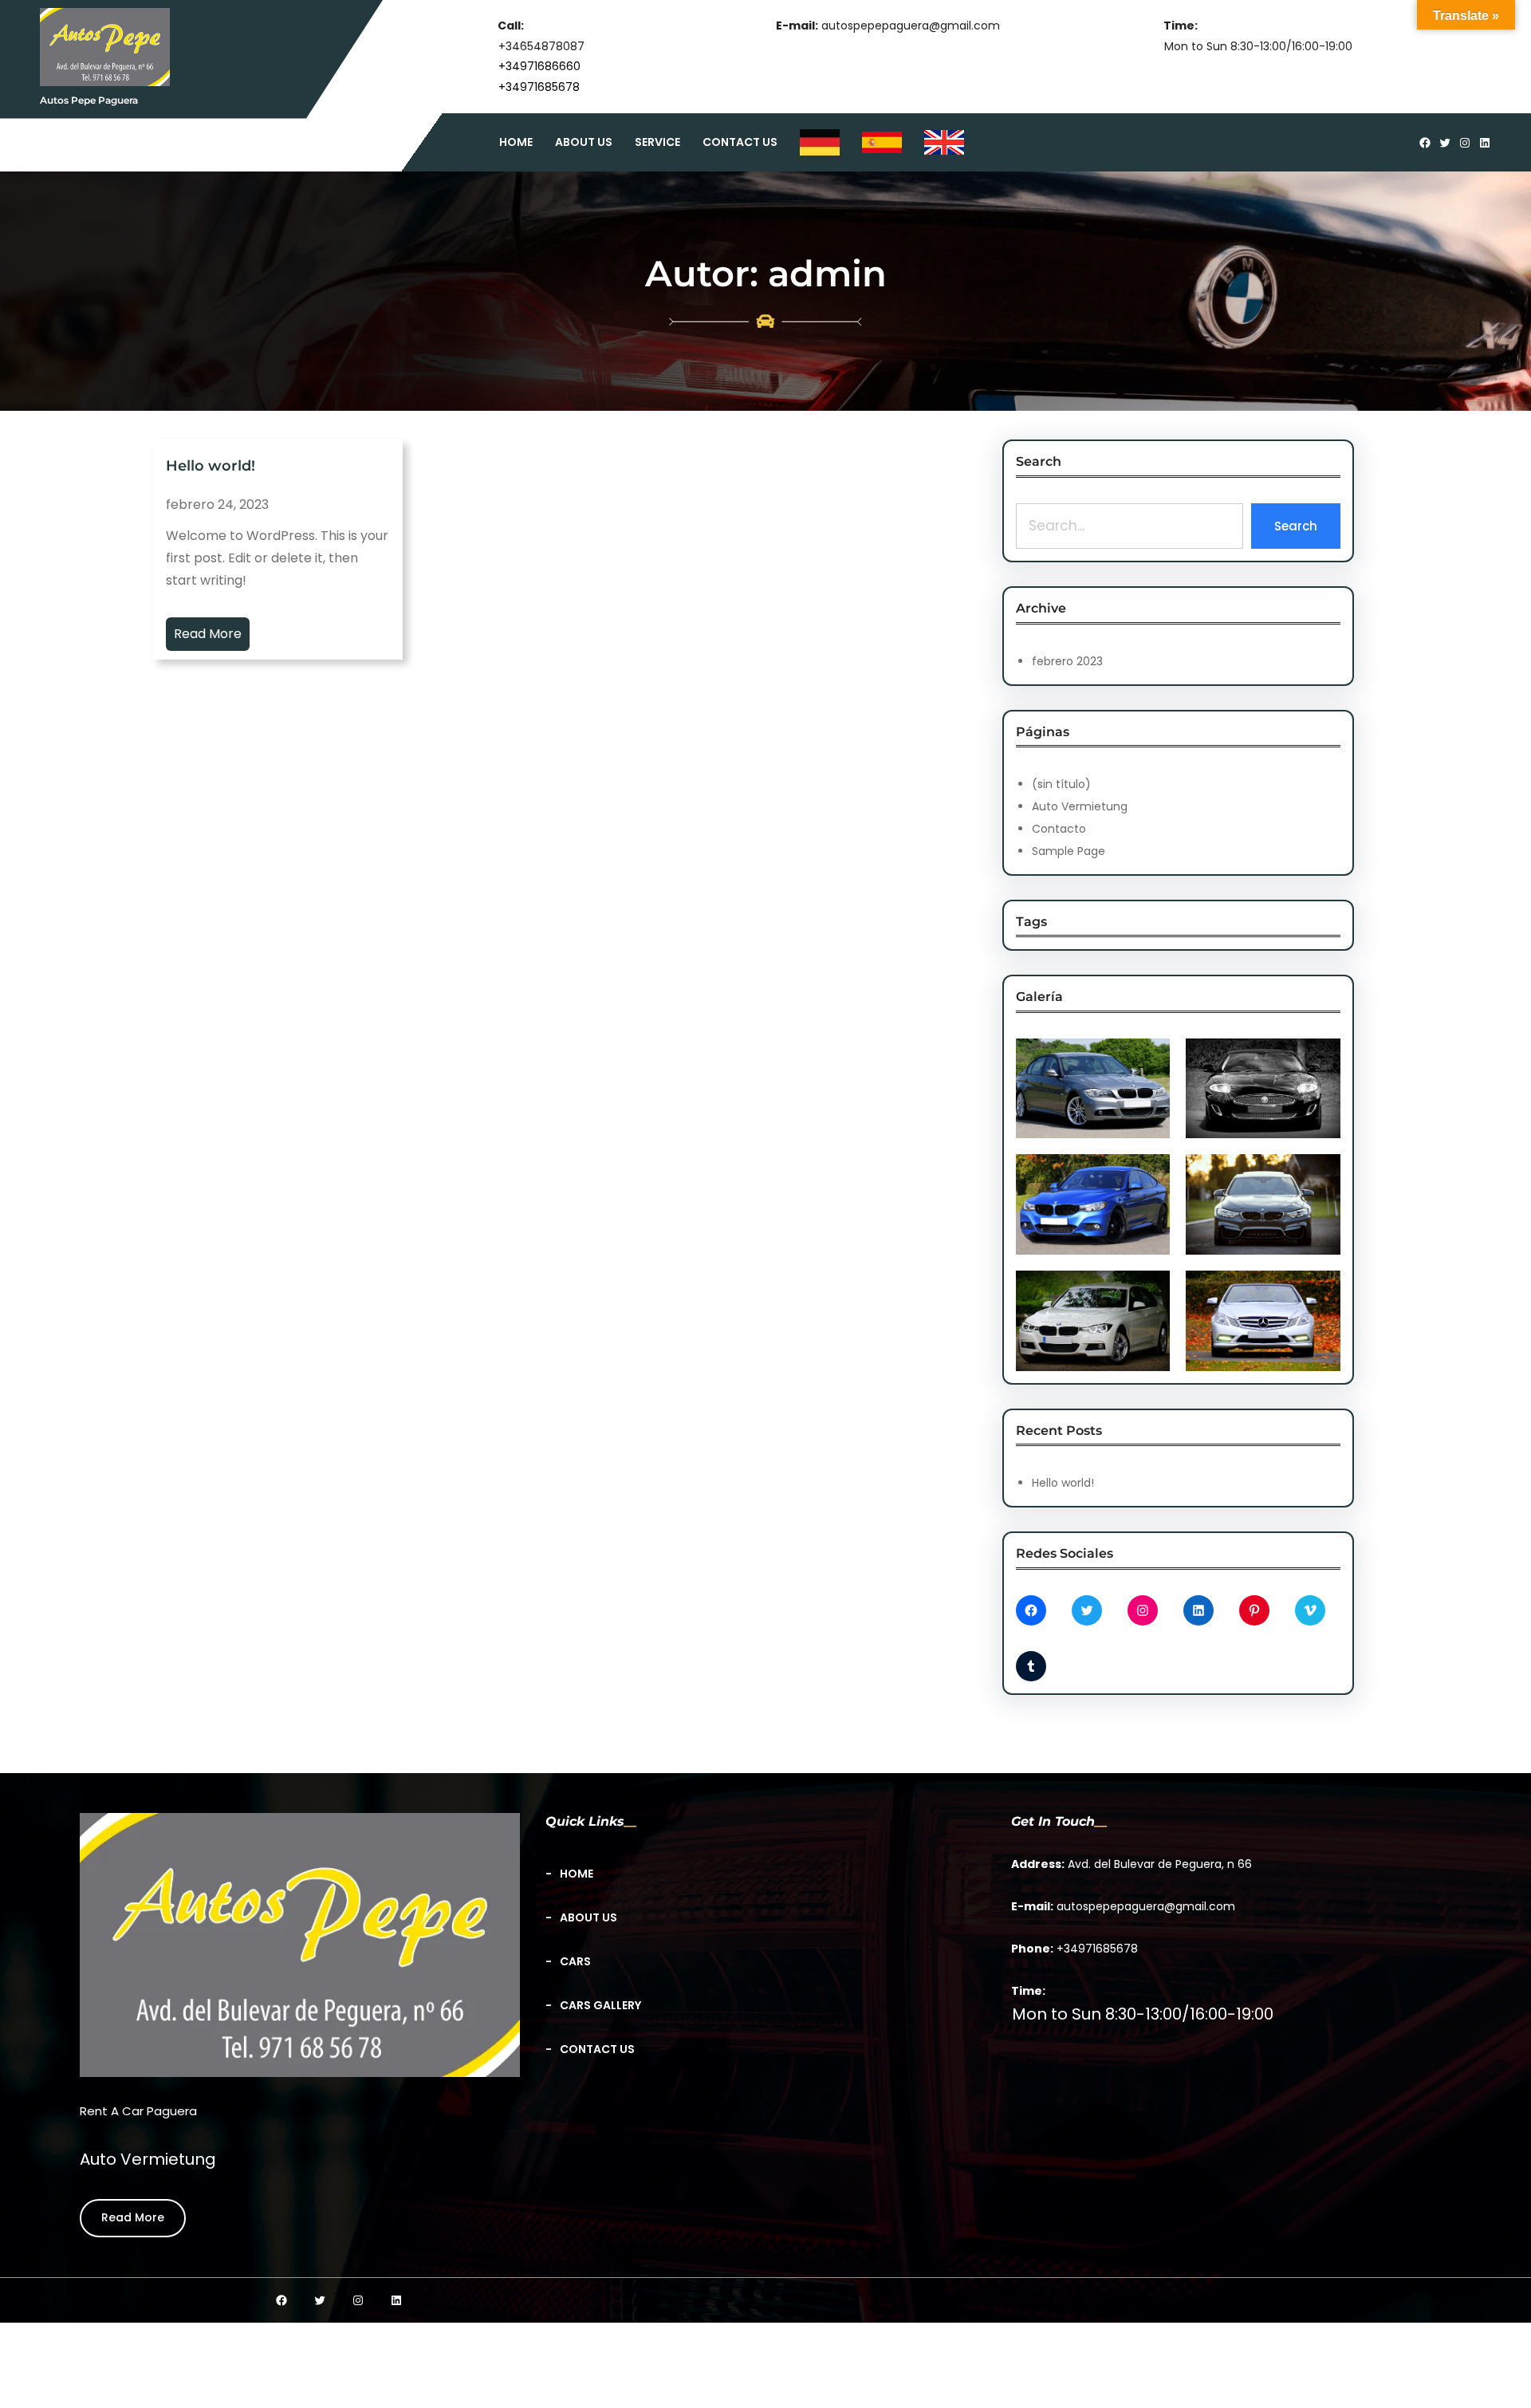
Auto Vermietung (1080, 806)
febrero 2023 (1067, 661)
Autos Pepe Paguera (89, 100)
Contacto (1059, 829)
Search (1296, 526)
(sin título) (1061, 784)
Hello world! (211, 467)
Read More (208, 634)
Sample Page (1069, 851)
